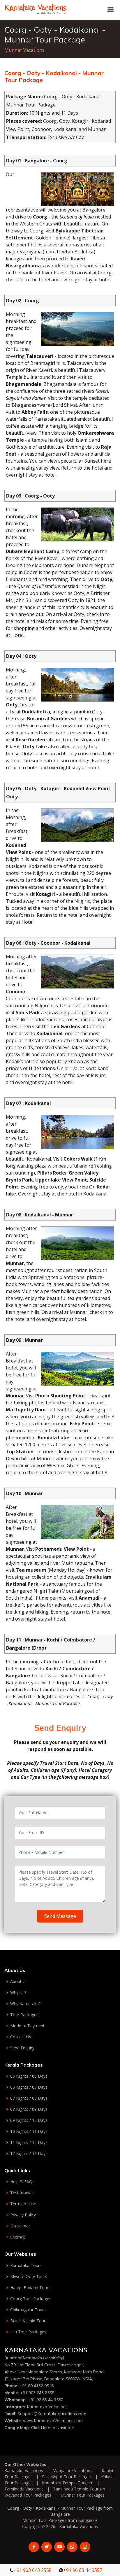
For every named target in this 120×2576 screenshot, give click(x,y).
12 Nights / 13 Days (29, 2154)
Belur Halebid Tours (29, 2321)
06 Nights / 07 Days (29, 2087)
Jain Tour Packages (28, 2332)
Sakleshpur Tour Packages (67, 2477)
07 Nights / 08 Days (29, 2098)
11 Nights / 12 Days (29, 2142)
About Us (19, 1982)
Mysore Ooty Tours (29, 2277)
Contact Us (21, 2037)
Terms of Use (23, 2204)
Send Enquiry (22, 2048)
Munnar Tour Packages (83, 2495)
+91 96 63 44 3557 (46, 2400)
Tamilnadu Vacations (24, 2489)
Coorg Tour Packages (31, 2299)
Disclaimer (20, 2226)
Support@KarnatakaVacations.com (52, 2414)
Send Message (60, 1916)
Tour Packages (24, 2015)
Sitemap (18, 2237)
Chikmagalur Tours (28, 2310)
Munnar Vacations (24, 50)
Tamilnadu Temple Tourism (79, 2489)
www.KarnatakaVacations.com (53, 2421)
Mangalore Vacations (72, 2471)
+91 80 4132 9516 (37, 2386)
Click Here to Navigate (53, 2428)
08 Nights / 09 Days (29, 2109)
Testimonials (22, 2193)
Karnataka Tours (26, 2266)
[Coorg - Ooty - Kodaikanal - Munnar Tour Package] (35, 8)
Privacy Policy (23, 2215)
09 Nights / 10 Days (29, 2120)
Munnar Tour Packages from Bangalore (60, 2520)
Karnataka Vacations (47, 2407)
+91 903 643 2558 (37, 2393)
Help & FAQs (22, 2182)
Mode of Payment (27, 2026)
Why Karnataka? (25, 2004)
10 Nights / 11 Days (29, 2131)
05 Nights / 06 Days (29, 2076)
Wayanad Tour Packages (28, 2495)
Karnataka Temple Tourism (68, 2483)
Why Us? (18, 1993)
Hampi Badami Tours (30, 2288)
